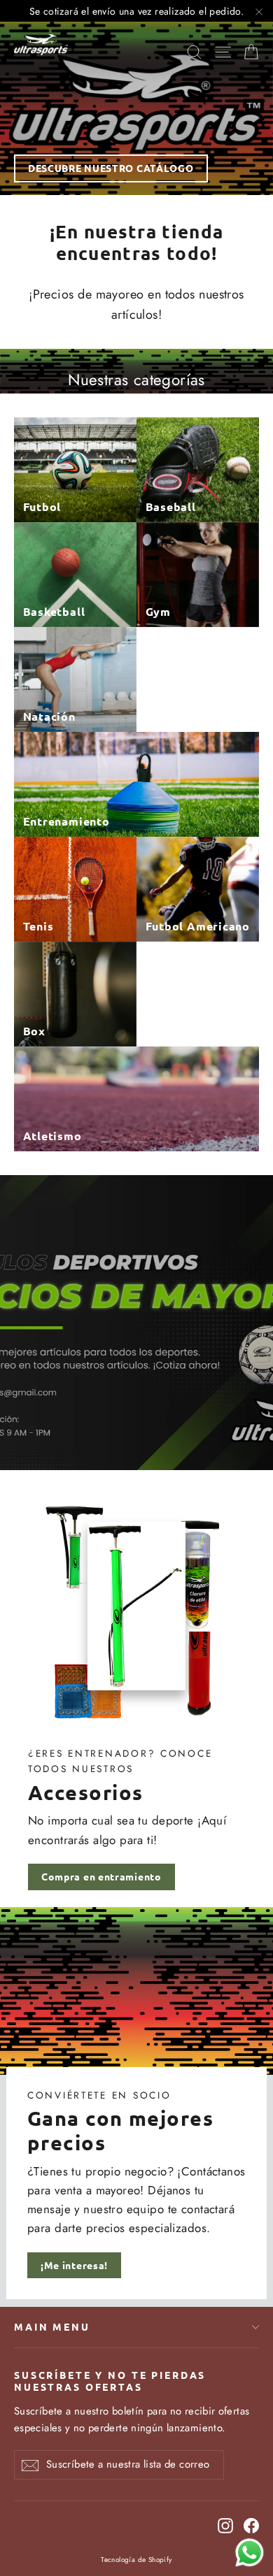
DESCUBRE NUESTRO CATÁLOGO (111, 168)
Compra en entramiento (101, 1876)
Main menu (52, 2326)
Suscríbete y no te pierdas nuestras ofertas (110, 2381)
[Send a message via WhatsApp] (250, 2553)
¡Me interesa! (74, 2265)
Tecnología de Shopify (136, 2560)
